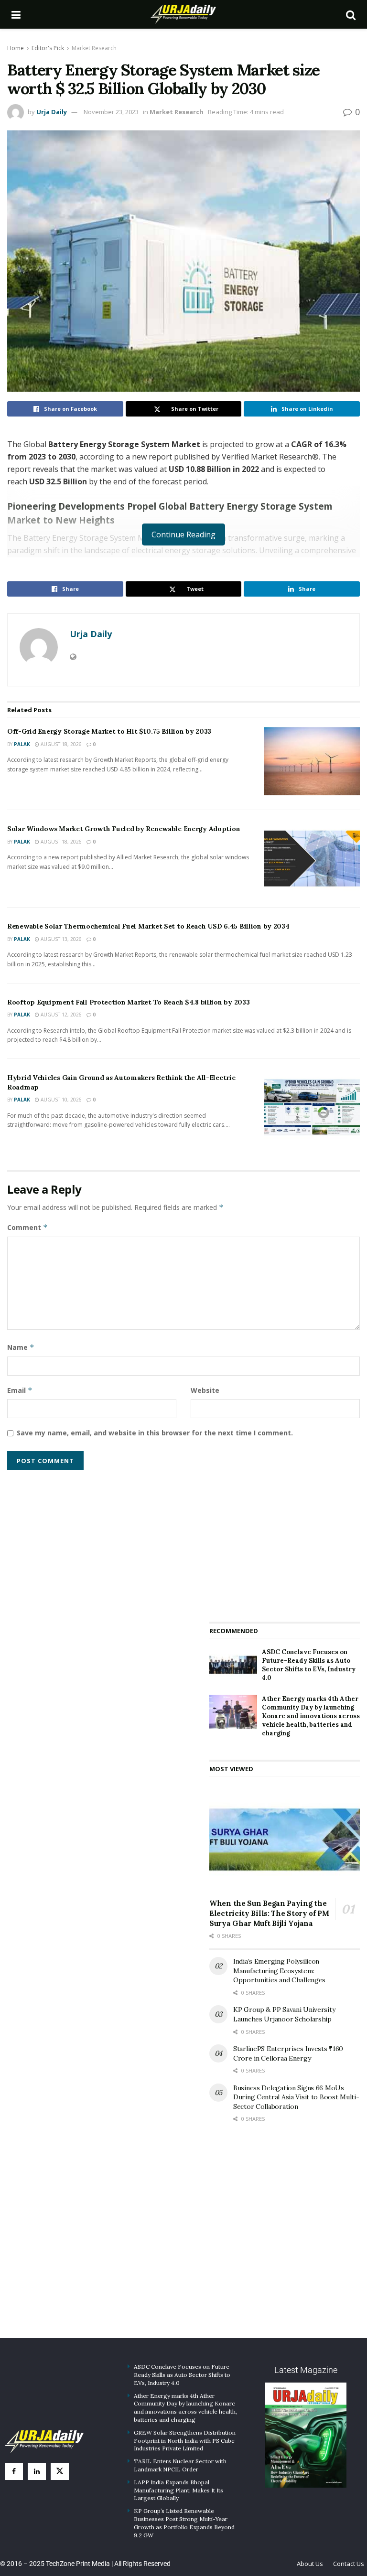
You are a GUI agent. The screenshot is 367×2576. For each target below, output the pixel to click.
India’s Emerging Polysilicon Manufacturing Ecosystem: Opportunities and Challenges (279, 1971)
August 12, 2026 (60, 1015)
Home (16, 48)
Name (21, 1347)
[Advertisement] (285, 1539)
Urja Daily (52, 112)
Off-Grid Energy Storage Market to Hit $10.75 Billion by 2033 (109, 731)
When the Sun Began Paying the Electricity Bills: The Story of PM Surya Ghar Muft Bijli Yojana (269, 1913)
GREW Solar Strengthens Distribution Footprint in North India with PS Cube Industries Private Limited (185, 2441)
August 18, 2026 (60, 744)
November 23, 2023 (111, 112)
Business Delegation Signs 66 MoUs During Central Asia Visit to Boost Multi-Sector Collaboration (296, 2097)
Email (20, 1390)
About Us (310, 2564)
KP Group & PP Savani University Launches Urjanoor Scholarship (284, 2014)
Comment (27, 1227)
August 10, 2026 (60, 1100)
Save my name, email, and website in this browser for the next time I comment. (155, 1433)
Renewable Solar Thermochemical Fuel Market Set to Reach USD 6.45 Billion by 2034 (148, 926)
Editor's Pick (48, 48)
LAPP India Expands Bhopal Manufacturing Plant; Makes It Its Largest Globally (178, 2490)
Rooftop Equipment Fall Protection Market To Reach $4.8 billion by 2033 (128, 1002)
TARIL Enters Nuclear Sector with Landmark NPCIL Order (180, 2465)
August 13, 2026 (60, 939)
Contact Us (349, 2564)
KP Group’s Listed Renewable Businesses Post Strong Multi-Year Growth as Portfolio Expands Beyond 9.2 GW (184, 2523)
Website (205, 1390)
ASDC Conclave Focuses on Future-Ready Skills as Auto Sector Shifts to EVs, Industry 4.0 (309, 1665)
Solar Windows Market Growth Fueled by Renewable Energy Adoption (124, 829)
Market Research (94, 48)
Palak (22, 744)
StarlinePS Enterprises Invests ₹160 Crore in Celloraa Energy (288, 2053)
